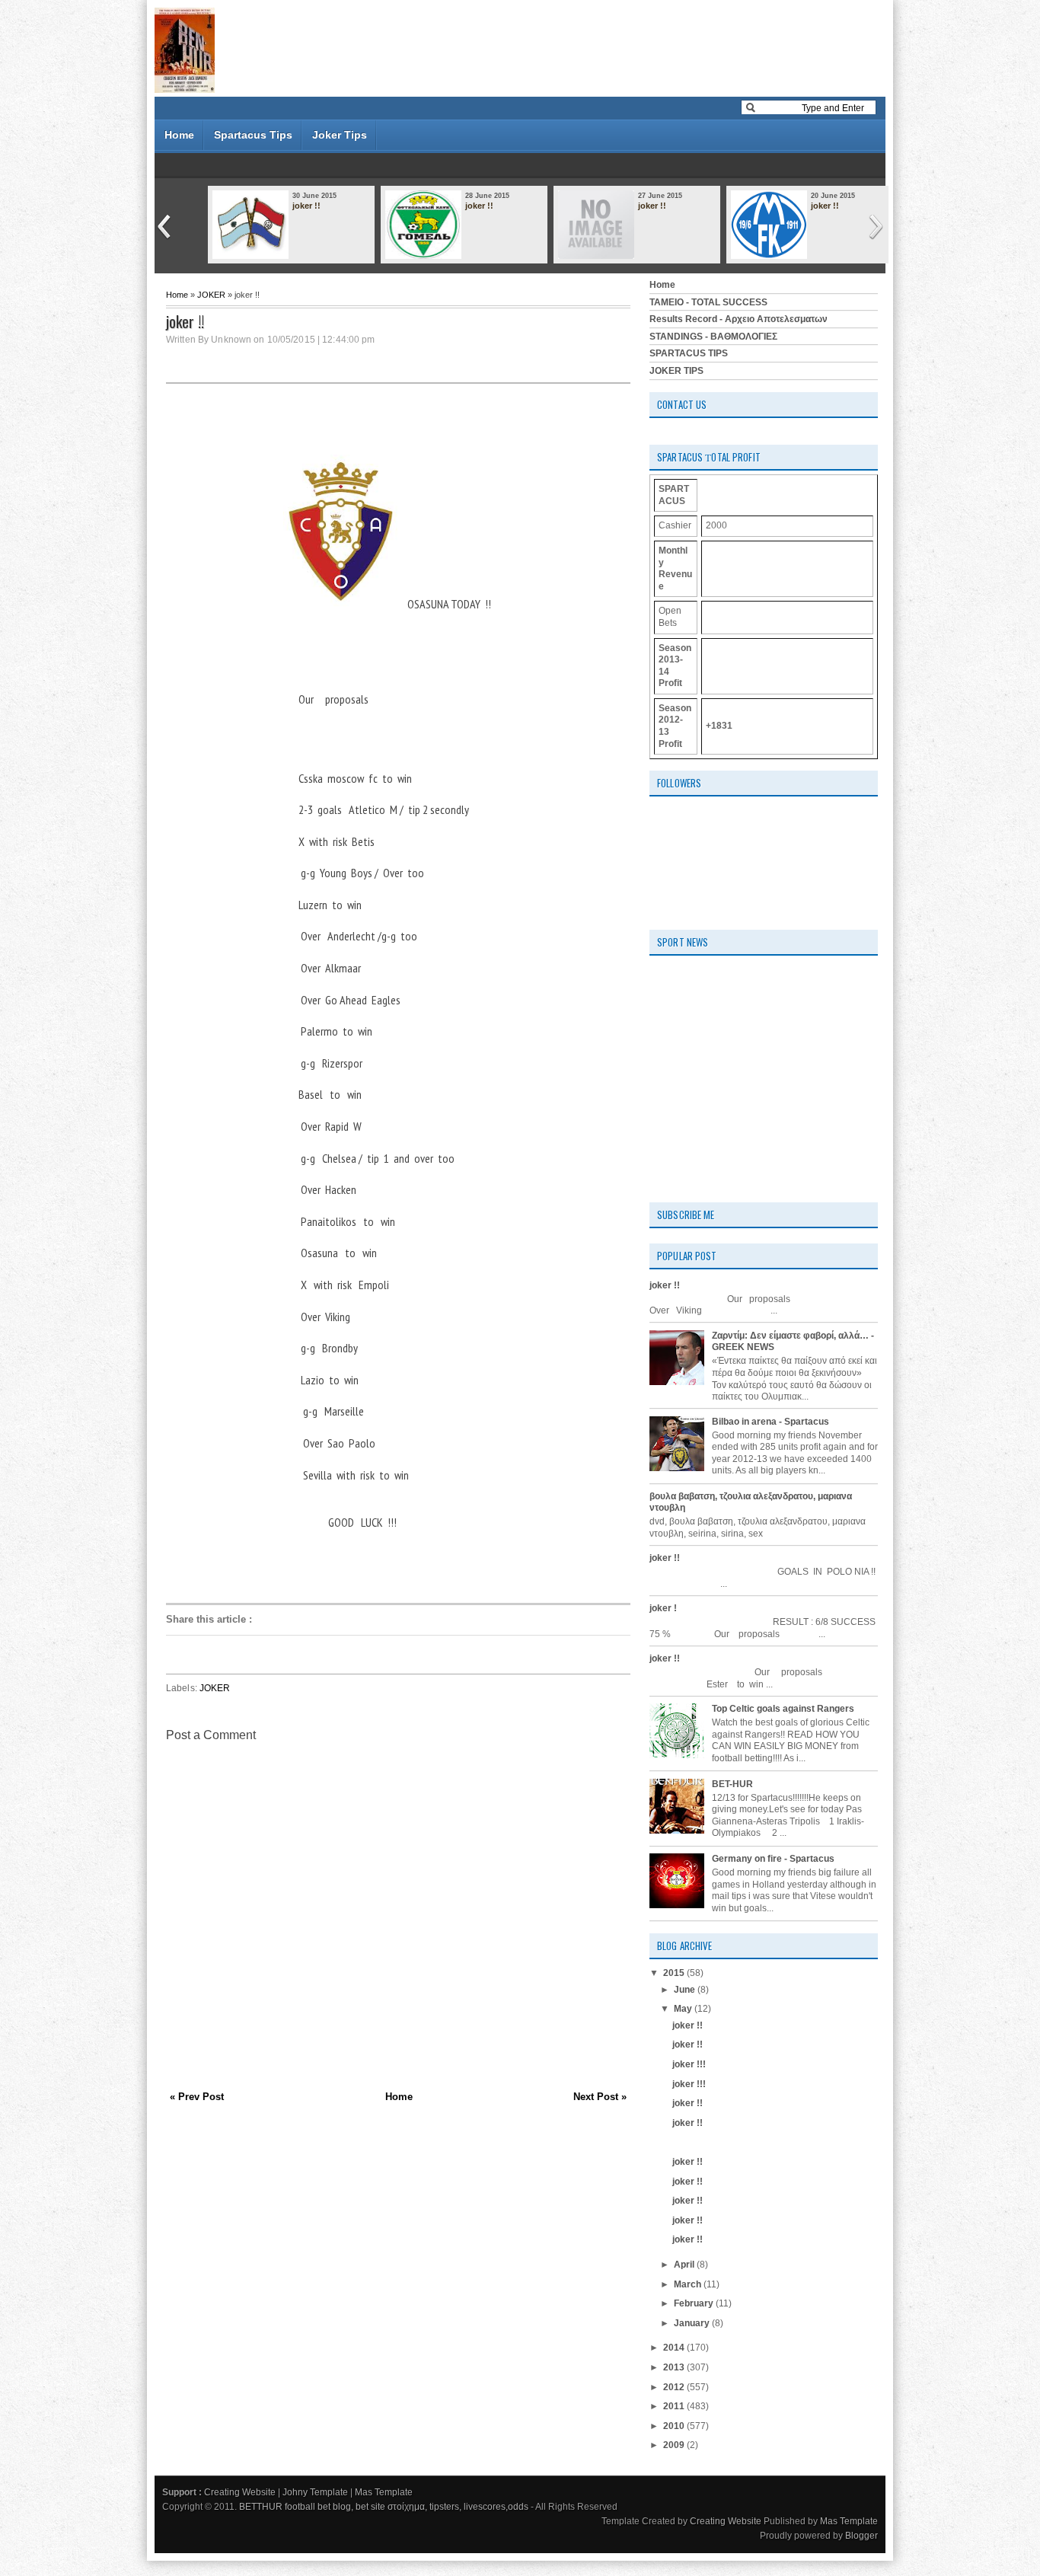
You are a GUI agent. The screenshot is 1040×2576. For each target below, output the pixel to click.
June (686, 1990)
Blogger (861, 2536)
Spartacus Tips (253, 135)
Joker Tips (340, 135)
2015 (675, 1973)
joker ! (663, 1608)
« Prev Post (197, 2097)
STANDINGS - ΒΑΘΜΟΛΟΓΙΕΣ (713, 337)
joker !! (306, 206)
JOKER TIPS (676, 371)
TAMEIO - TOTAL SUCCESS (708, 302)
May (684, 2009)
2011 (675, 2406)
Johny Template (315, 2492)
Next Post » (600, 2097)
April (685, 2265)
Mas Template (384, 2492)
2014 (675, 2348)
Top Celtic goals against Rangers (783, 1709)
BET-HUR (732, 1784)
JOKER (211, 295)
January (693, 2323)
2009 (675, 2445)
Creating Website (240, 2492)
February (695, 2303)
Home (179, 135)
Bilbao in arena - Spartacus (770, 1422)
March (689, 2284)
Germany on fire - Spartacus (773, 1859)
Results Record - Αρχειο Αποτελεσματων (739, 319)
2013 (675, 2367)
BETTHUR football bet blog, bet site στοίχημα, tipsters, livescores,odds (384, 2507)
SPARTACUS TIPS (689, 353)
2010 (675, 2426)
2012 (675, 2387)
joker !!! (689, 2064)
